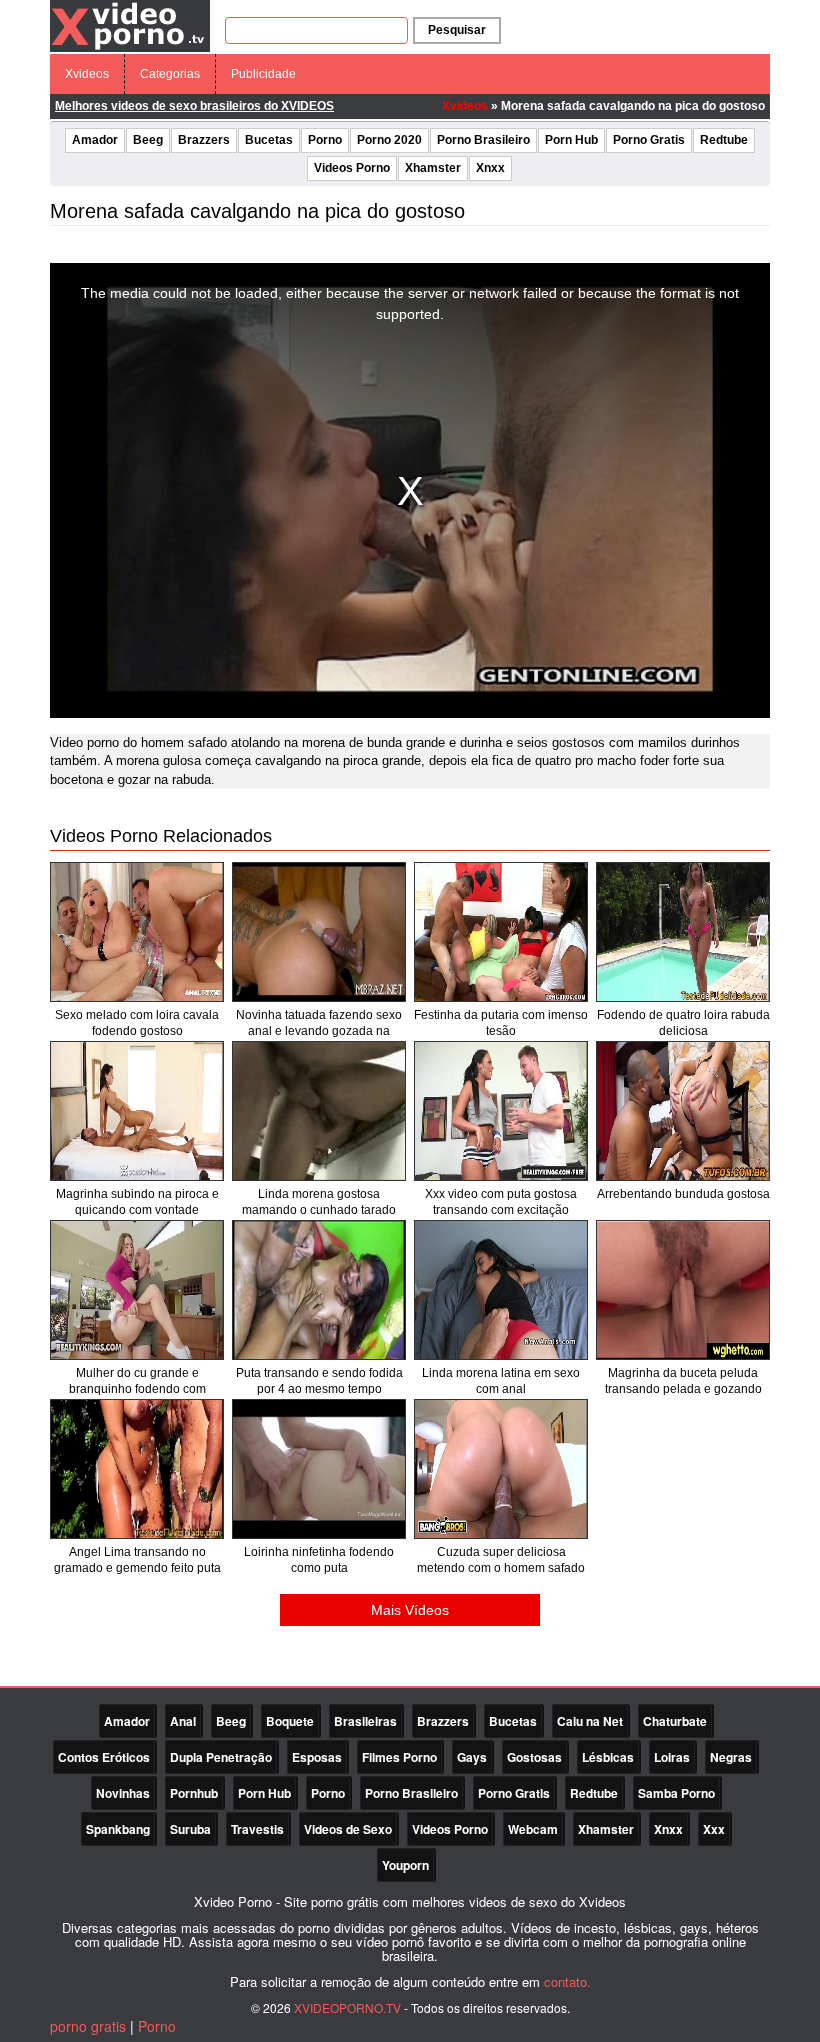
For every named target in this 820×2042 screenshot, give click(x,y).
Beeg (148, 140)
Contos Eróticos (104, 1757)
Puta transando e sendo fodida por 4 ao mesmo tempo (319, 1381)
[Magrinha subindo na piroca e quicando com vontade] (137, 1111)
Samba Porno (676, 1793)
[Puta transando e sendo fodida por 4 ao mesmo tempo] (319, 1290)
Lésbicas (608, 1757)
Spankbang (118, 1829)
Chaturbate (675, 1721)
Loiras (672, 1757)
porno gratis (88, 2026)
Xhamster (433, 168)
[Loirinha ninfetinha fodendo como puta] (319, 1469)
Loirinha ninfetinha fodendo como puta (319, 1560)
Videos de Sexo (348, 1829)
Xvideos (87, 74)
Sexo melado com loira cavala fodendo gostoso (137, 1023)
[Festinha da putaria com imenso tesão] (501, 932)
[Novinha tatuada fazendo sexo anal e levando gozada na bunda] (319, 932)
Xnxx (490, 168)
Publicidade (263, 74)
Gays (472, 1757)
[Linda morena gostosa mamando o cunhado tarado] (319, 1111)
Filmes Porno (399, 1757)
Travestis (257, 1829)
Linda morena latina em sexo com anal (501, 1381)
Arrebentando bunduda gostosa (683, 1194)
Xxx (714, 1829)
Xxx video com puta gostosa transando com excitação (501, 1202)
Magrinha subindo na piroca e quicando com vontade (137, 1202)
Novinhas (123, 1793)
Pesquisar (457, 30)
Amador (95, 140)
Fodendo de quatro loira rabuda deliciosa (683, 1023)
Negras (731, 1757)
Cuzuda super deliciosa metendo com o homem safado (501, 1560)
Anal (183, 1721)
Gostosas (534, 1757)
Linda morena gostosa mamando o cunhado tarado (319, 1202)
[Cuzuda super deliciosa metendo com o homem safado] (501, 1469)
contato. (567, 1981)
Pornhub (194, 1793)
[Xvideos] (130, 25)
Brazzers (204, 140)
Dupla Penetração (221, 1757)
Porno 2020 (389, 140)
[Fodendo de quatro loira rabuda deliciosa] (683, 932)
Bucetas (269, 140)
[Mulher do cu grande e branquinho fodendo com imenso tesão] (137, 1290)
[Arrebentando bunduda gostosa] (683, 1111)
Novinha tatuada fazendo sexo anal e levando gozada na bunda (319, 1031)
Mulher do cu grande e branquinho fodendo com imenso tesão (137, 1389)
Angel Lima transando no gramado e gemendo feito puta (137, 1560)
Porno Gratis (649, 140)
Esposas (317, 1757)
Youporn (405, 1865)
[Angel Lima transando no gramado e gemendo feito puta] (137, 1469)
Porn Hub (571, 140)
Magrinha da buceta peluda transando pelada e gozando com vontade (683, 1389)
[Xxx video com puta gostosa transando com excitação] (501, 1111)
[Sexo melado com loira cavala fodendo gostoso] (137, 932)
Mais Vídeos (410, 1610)
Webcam (533, 1829)
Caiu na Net (590, 1721)
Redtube (724, 140)
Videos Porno (352, 168)
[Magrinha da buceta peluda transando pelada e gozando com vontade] (683, 1290)
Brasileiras (365, 1721)
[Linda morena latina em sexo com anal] (501, 1290)
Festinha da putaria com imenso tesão (501, 1023)
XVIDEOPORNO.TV (347, 2007)
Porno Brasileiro (483, 140)
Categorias (170, 74)
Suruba (190, 1829)
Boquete (290, 1721)
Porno (325, 140)
